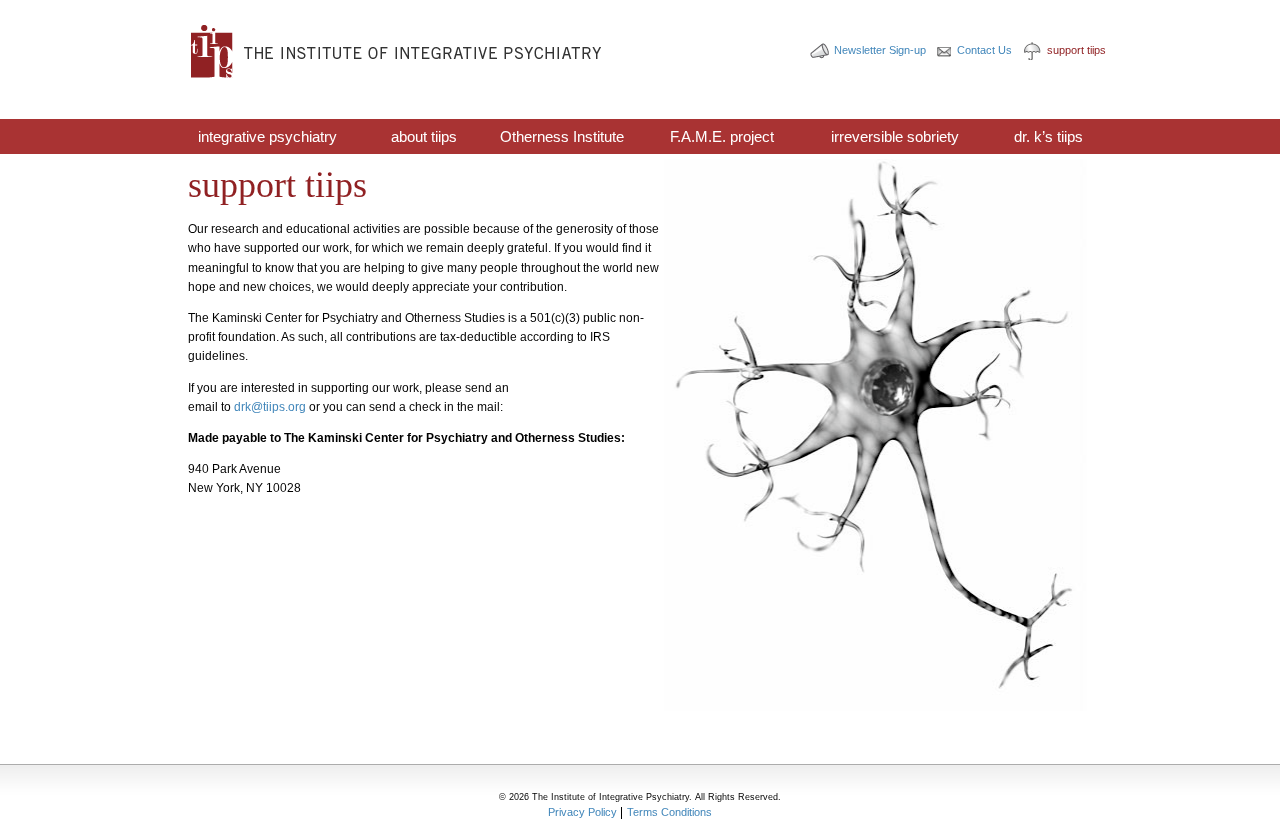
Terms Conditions (669, 812)
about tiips (424, 136)
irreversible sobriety (895, 136)
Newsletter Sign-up (880, 50)
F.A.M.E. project (722, 136)
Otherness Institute (562, 136)
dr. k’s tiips (1048, 136)
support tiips (1076, 50)
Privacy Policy (582, 812)
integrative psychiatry (267, 136)
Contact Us (984, 50)
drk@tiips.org (270, 407)
